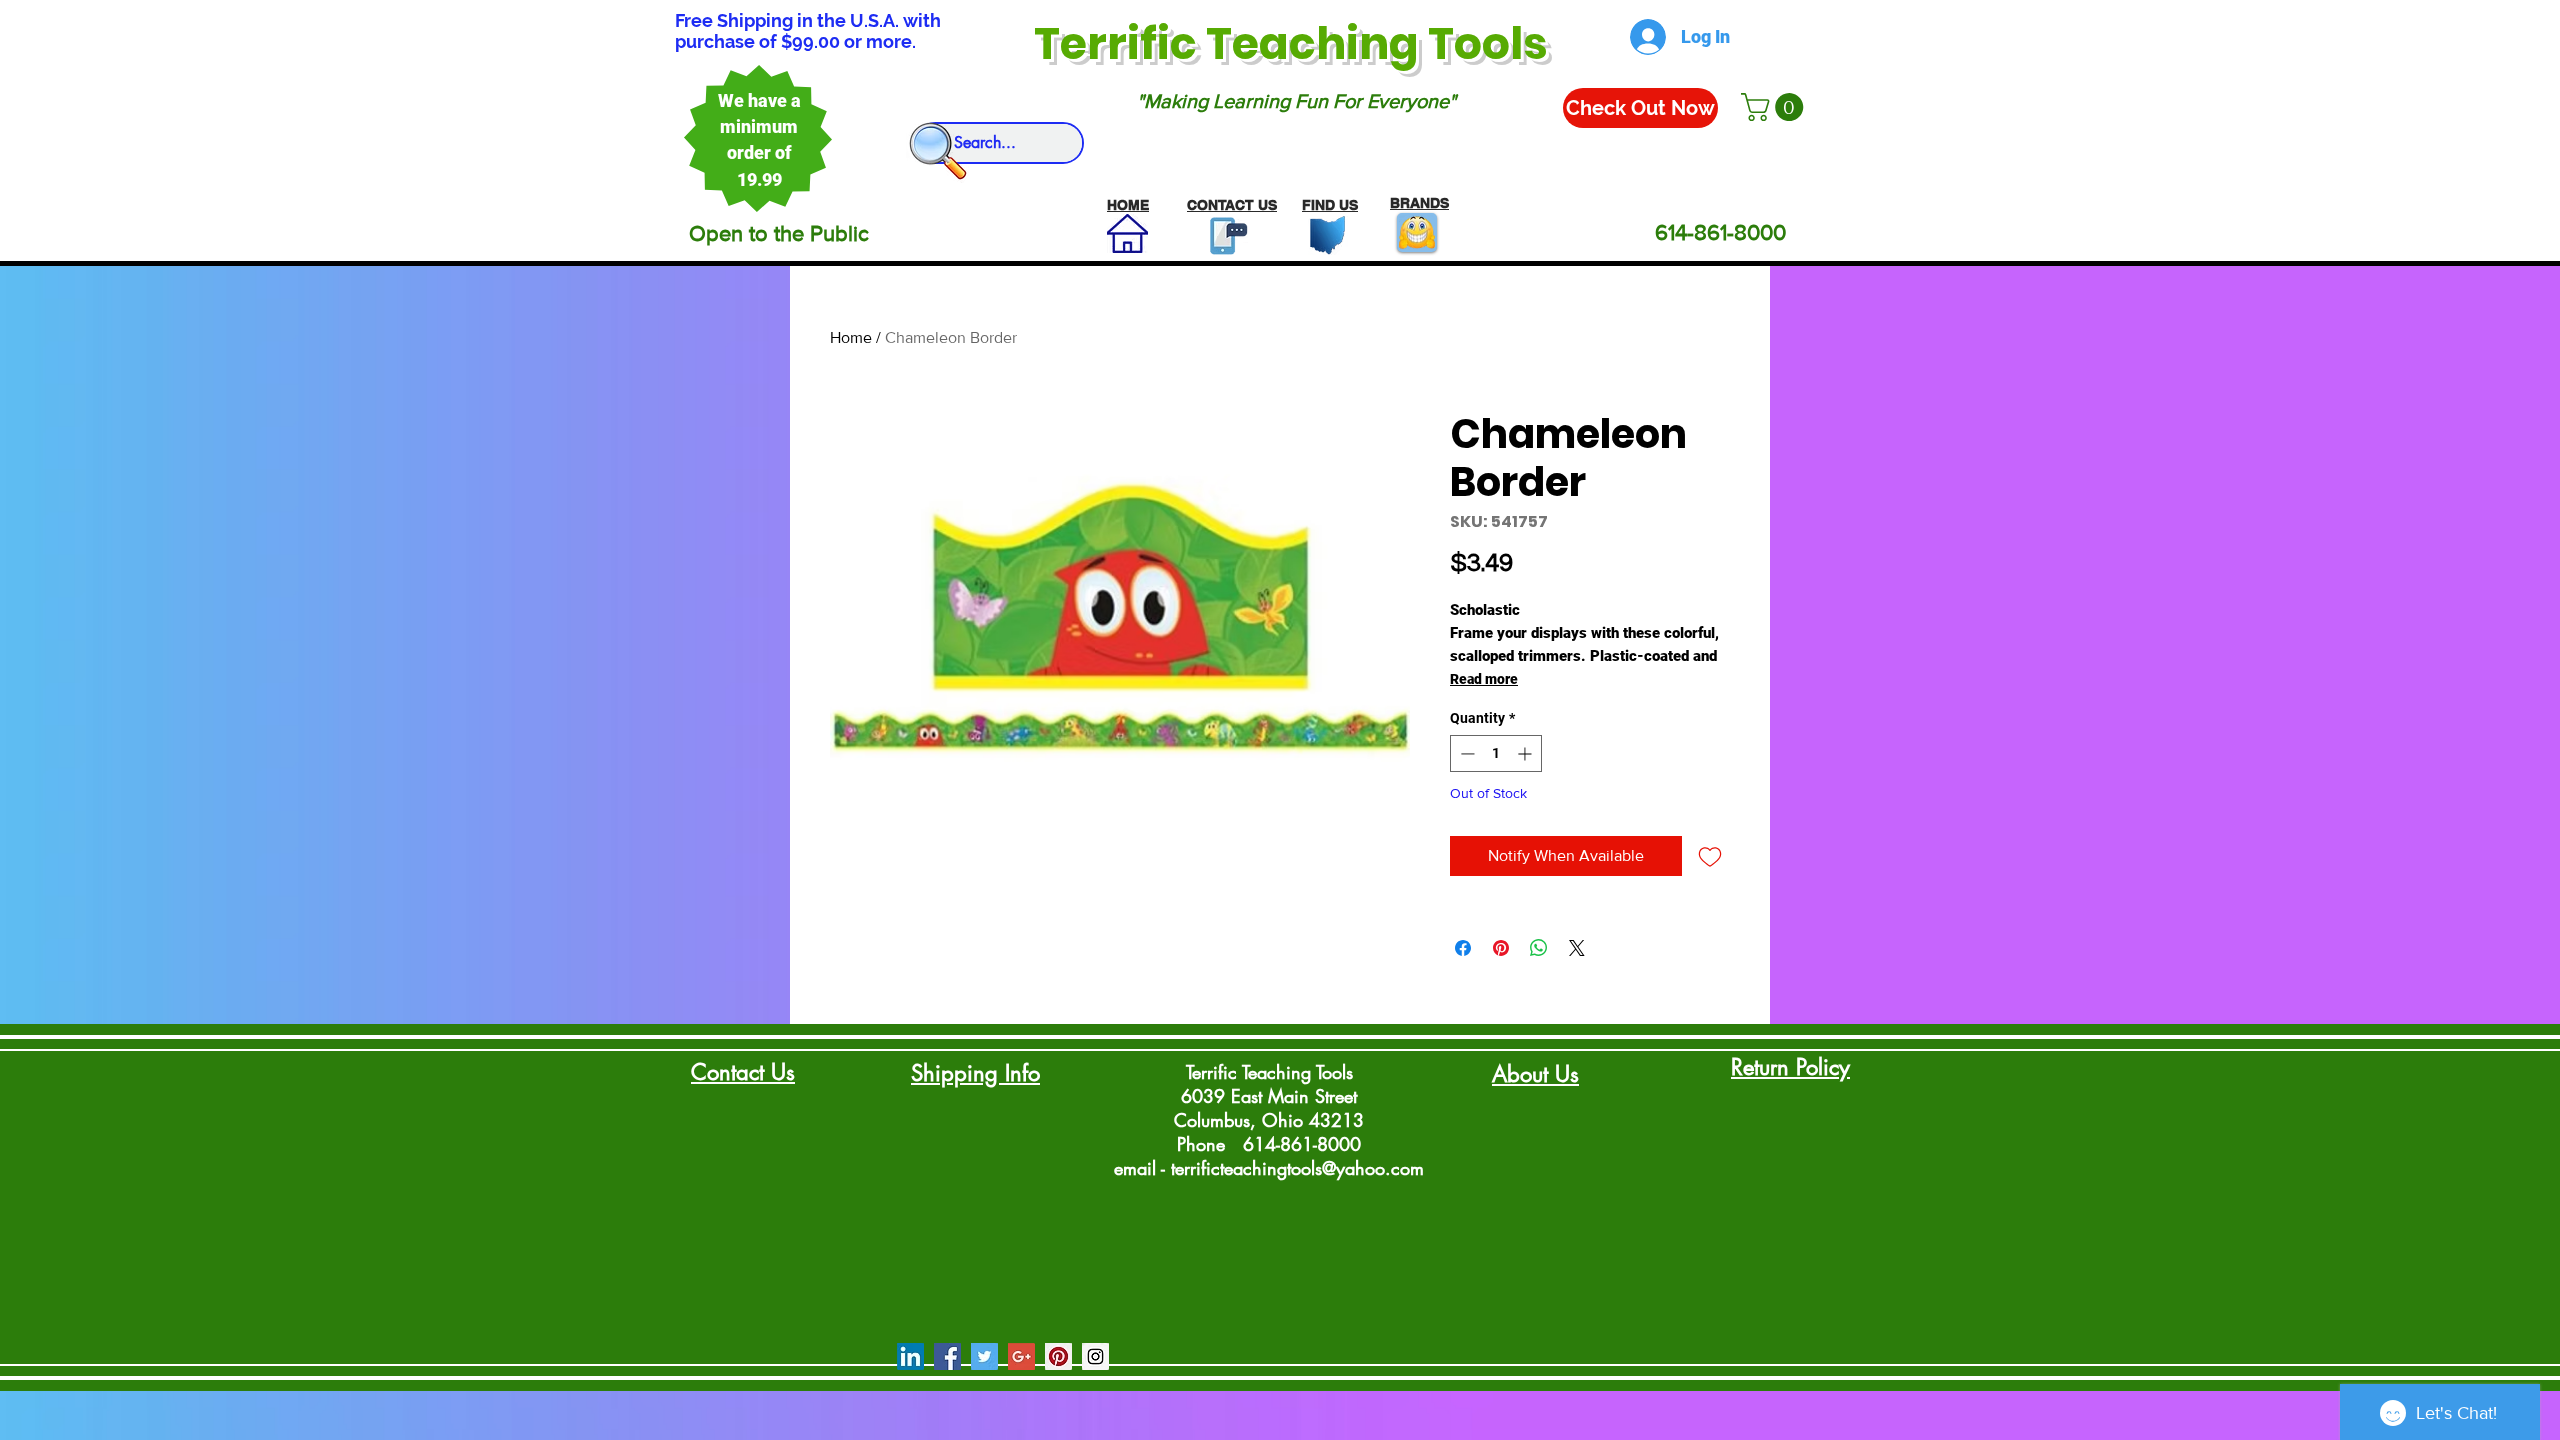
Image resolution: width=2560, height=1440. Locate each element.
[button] (1775, 107)
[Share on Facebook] (1463, 948)
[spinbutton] (1496, 753)
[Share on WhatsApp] (1539, 948)
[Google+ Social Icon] (1021, 1356)
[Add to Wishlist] (1710, 856)
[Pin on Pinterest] (1501, 948)
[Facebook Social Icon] (947, 1356)
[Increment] (1526, 753)
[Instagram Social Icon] (1095, 1356)
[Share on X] (1577, 948)
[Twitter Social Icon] (984, 1356)
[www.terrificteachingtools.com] (1224, 235)
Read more (1484, 679)
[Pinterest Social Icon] (1058, 1356)
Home (851, 337)
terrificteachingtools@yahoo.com (1297, 1168)
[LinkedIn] (910, 1356)
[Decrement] (1465, 753)
